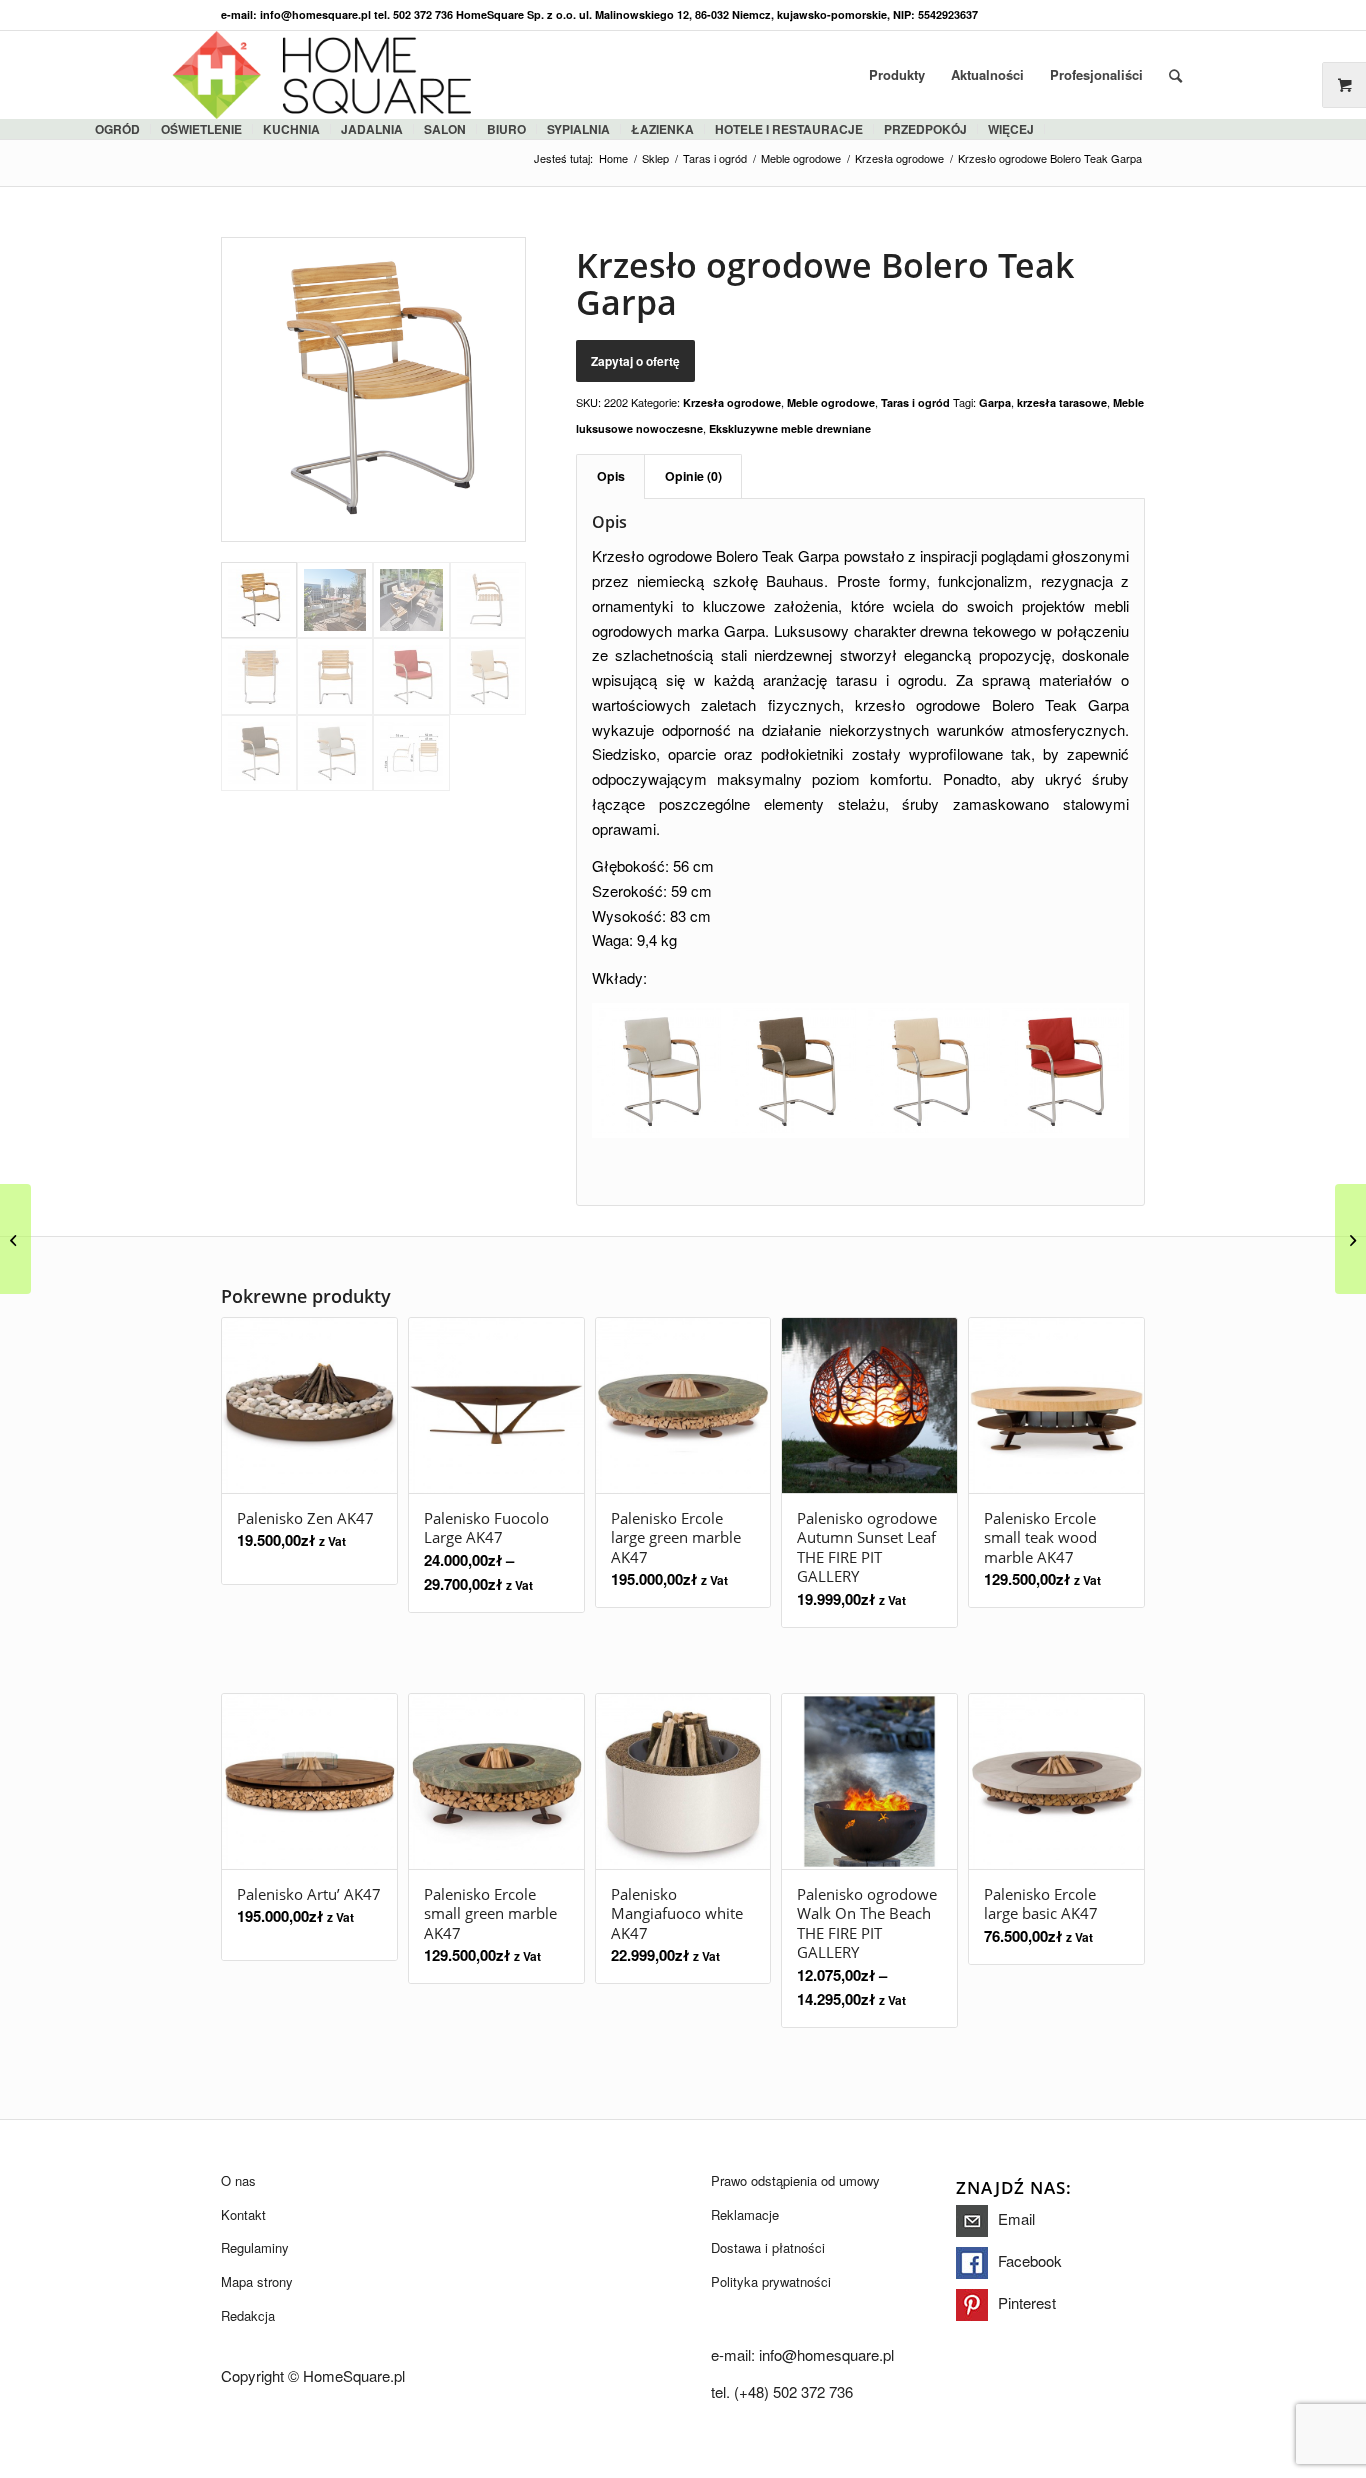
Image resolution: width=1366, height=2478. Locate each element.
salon (445, 129)
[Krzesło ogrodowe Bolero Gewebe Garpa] (15, 1239)
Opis (611, 476)
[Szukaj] (1175, 75)
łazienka (662, 129)
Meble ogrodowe (831, 402)
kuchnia (291, 129)
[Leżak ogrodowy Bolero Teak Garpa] (1350, 1239)
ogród (117, 129)
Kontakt (243, 2214)
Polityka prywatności (771, 2281)
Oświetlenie (201, 129)
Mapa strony (257, 2281)
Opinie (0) (693, 476)
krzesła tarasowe (1062, 402)
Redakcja (248, 2315)
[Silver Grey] (659, 1070)
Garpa (995, 402)
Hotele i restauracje (789, 129)
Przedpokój (925, 129)
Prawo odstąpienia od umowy (795, 2180)
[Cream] (928, 1070)
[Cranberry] (1062, 1070)
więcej (1011, 129)
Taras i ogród (915, 402)
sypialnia (578, 129)
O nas (238, 2180)
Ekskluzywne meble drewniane (790, 428)
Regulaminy (255, 2247)
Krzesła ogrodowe (732, 402)
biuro (506, 129)
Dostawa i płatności (768, 2247)
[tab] (610, 476)
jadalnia (372, 129)
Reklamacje (745, 2214)
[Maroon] (793, 1070)
